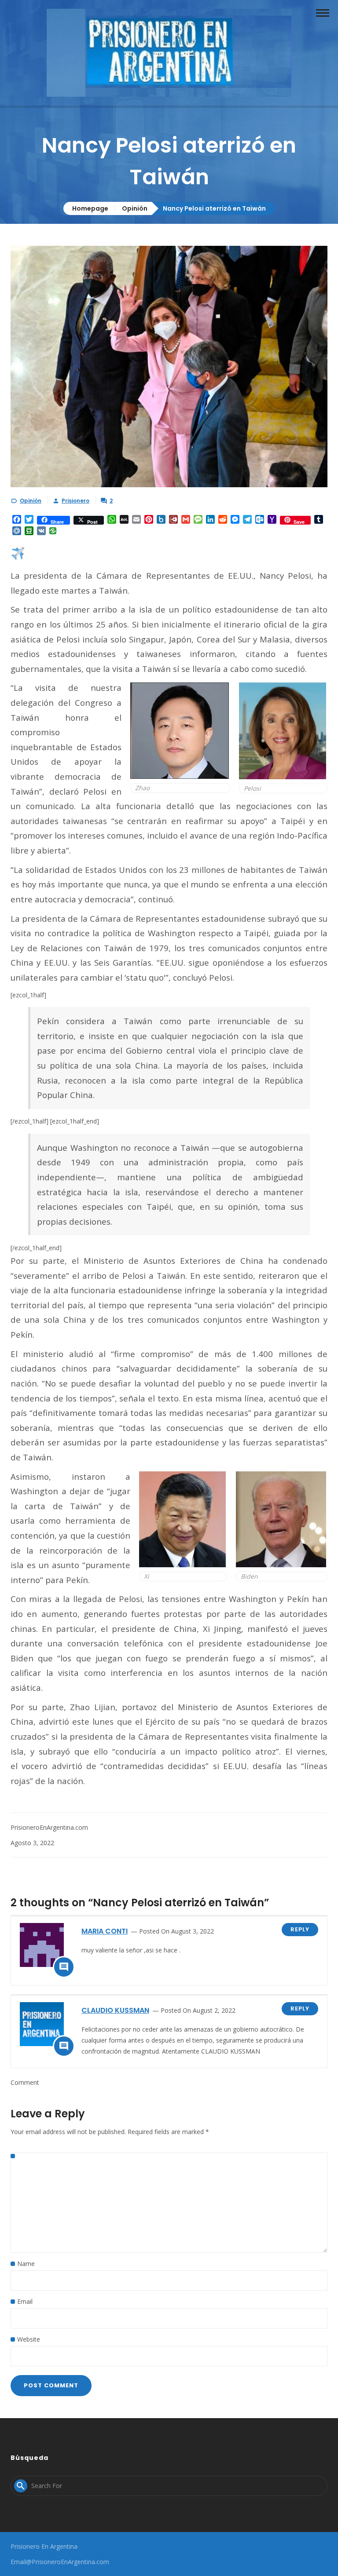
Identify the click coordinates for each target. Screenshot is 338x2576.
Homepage (90, 208)
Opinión (135, 208)
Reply (300, 1929)
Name (26, 2264)
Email (25, 2301)
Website (29, 2339)
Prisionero (75, 501)
